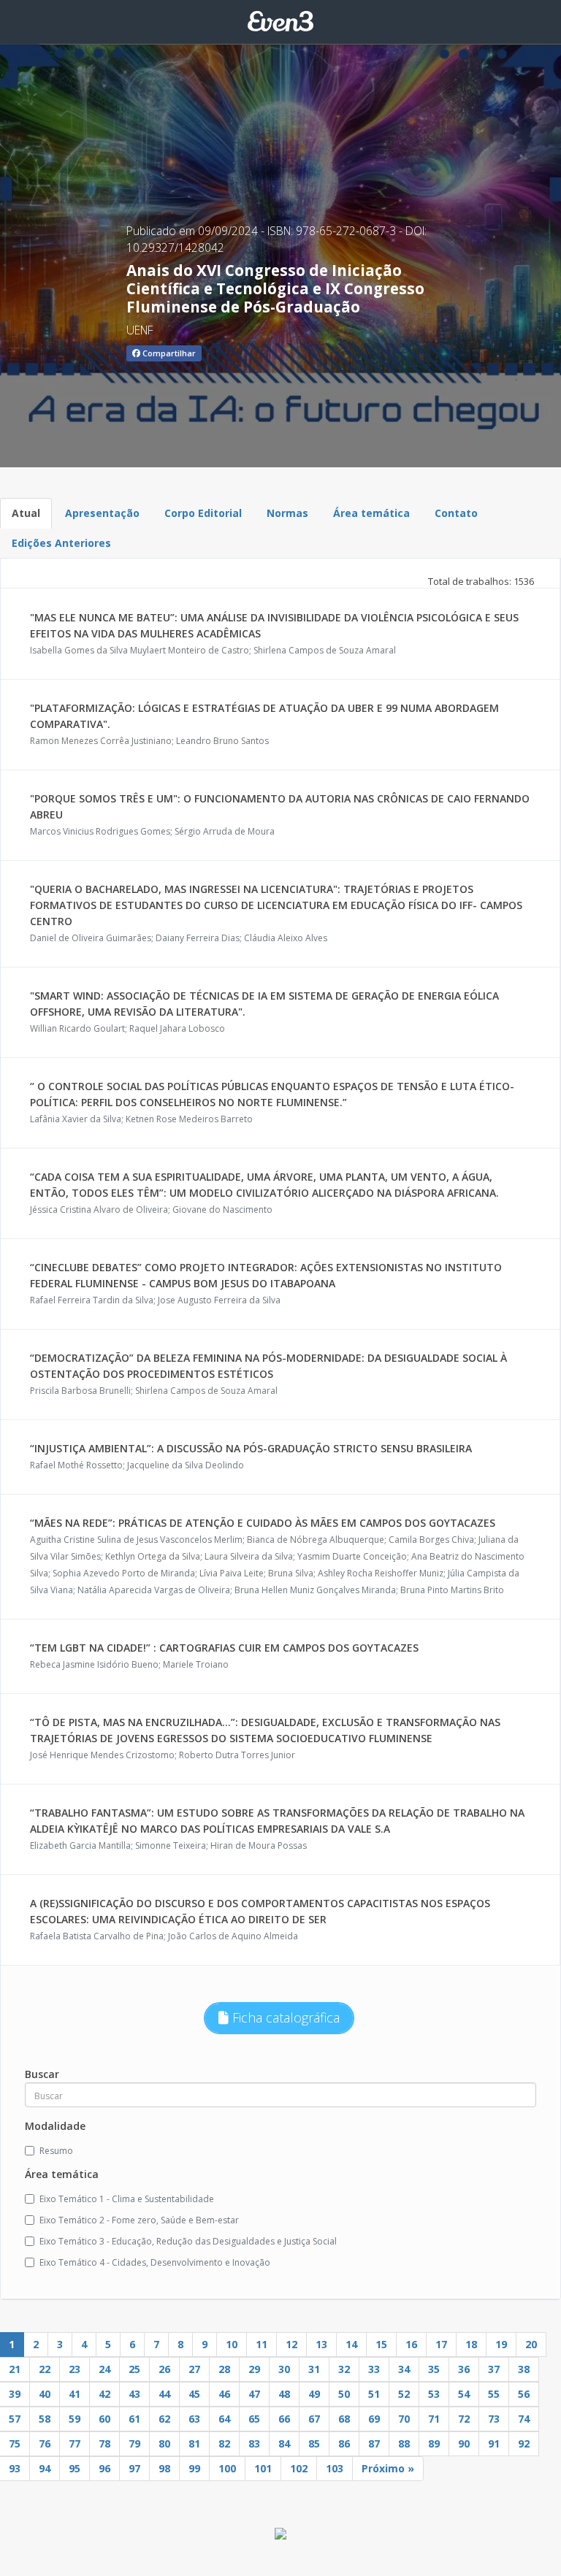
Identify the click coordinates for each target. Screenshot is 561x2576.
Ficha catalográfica (284, 2017)
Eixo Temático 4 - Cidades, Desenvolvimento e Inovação (155, 2262)
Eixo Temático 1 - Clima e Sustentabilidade (127, 2199)
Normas (287, 513)
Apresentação (102, 513)
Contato (456, 513)
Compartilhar (168, 353)
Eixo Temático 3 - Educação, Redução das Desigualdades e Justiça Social (188, 2241)
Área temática (371, 513)
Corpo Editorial (203, 513)
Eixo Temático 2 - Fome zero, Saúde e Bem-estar (139, 2220)
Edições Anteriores (61, 543)
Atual (26, 513)
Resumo (56, 2151)
